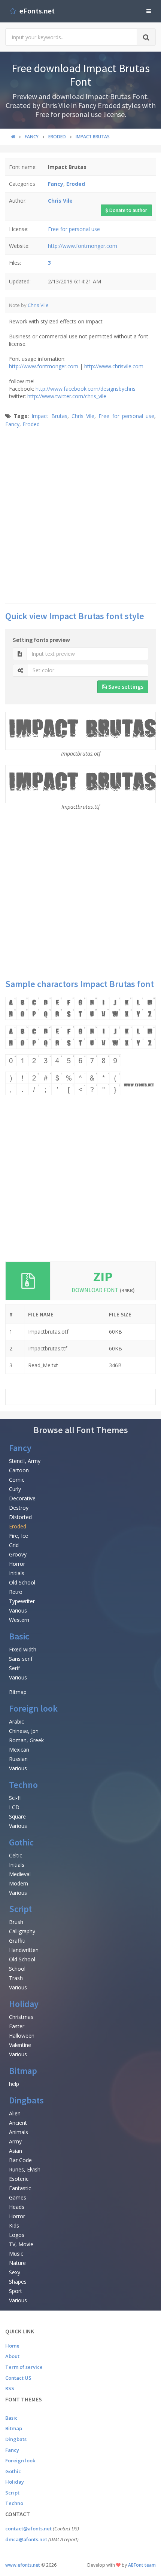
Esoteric (19, 2179)
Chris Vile (38, 305)
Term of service (24, 2367)
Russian (18, 1759)
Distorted (20, 1517)
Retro (16, 1592)
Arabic (16, 1722)
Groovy (18, 1554)
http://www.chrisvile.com (114, 366)
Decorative (22, 1498)
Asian (16, 2151)
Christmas (21, 2017)
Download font (103, 1290)
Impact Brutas (49, 416)
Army (15, 2141)
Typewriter (22, 1601)
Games (18, 2197)
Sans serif (21, 1659)
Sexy (15, 2272)
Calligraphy (22, 1931)
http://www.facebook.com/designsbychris (86, 389)
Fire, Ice (19, 1536)
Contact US (18, 2378)
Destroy (19, 1508)
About (12, 2356)
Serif (14, 1668)
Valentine (20, 2045)
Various (18, 1610)
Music (16, 2254)
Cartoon (19, 1470)
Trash (16, 1978)
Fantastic (20, 2188)
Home (12, 2346)
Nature (17, 2263)
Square (17, 1816)
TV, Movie (21, 2244)
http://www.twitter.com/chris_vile (67, 396)
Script (20, 1909)
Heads (17, 2207)
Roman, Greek (26, 1740)
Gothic (21, 1842)
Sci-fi (15, 1798)
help (14, 2084)
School (17, 1969)
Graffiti (17, 1941)
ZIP (103, 1277)
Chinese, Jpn (24, 1731)
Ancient (18, 2123)
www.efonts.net (23, 2565)
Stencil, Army (25, 1461)
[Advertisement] (80, 515)
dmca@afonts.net (26, 2539)
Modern (19, 1883)
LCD (14, 1807)
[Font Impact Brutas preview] (80, 1046)
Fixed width (23, 1649)
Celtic (16, 1855)
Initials (17, 1573)
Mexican (19, 1750)
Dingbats (26, 2100)
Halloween (22, 2036)
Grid (14, 1545)
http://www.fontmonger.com (83, 246)
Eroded (31, 424)
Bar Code (20, 2160)
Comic (17, 1480)
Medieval (20, 1874)
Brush (16, 1922)
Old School (22, 1582)
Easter (17, 2026)
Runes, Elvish (25, 2169)
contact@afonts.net (28, 2529)
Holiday (24, 2004)
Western (19, 1620)
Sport (16, 2291)
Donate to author (128, 210)
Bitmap (18, 1692)
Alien (15, 2113)
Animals (19, 2132)
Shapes (18, 2282)
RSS (10, 2388)
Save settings (125, 687)
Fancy (12, 424)
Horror (17, 1564)
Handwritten (24, 1950)
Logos (17, 2235)
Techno (23, 1785)
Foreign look (33, 1708)
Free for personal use (74, 229)
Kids (14, 2225)
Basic (19, 1636)
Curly (15, 1489)
